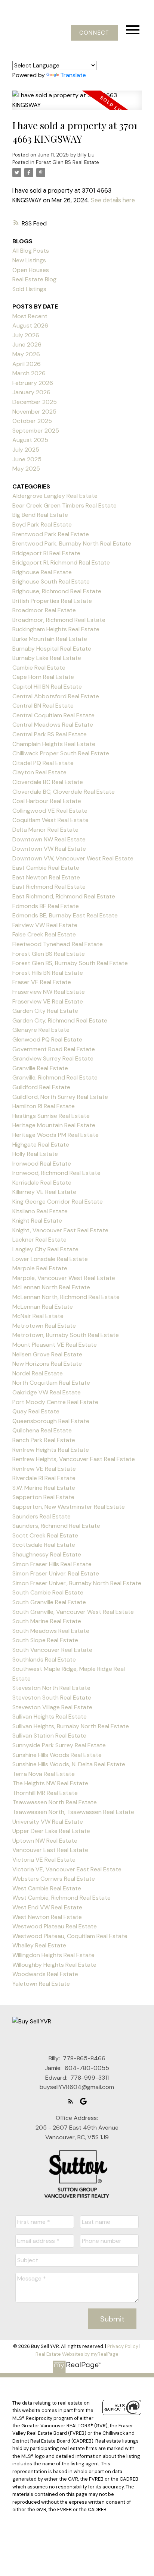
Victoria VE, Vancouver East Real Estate (67, 1869)
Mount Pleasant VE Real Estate (55, 1345)
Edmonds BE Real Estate (46, 906)
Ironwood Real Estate (42, 1164)
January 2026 (31, 392)
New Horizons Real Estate (47, 1364)
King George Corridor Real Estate (58, 1202)
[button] (94, 33)
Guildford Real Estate (41, 1087)
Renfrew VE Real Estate (44, 1469)
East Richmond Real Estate (49, 887)
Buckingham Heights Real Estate (56, 629)
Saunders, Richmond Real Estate (56, 1526)
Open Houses (31, 270)
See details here (113, 200)
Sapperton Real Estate (43, 1497)
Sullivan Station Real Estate (49, 1736)
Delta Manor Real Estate (45, 830)
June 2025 (27, 459)
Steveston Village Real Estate (52, 1707)
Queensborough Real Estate (51, 1421)
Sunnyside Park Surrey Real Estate (59, 1745)
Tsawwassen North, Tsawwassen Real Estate (73, 1812)
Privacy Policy (123, 2346)
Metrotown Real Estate (44, 1326)
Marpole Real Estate (40, 1268)
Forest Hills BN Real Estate (48, 973)
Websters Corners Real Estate (54, 1879)
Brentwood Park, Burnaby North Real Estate (72, 543)
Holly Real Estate (35, 1154)
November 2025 (34, 412)
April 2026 (27, 364)
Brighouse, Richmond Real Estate (57, 591)
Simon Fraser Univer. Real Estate (56, 1573)
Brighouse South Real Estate (51, 581)
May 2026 (26, 354)
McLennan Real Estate (43, 1307)
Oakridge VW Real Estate (47, 1392)
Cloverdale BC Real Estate (48, 782)
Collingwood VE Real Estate (50, 811)
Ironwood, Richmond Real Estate (56, 1173)
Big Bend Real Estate (40, 515)
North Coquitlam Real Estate (51, 1383)
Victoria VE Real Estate (44, 1860)
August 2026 (30, 325)
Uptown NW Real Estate (45, 1841)
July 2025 (26, 450)
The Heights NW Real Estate (50, 1783)
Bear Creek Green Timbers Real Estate (64, 505)
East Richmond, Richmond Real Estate (64, 896)
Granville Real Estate (40, 1068)
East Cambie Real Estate (46, 868)
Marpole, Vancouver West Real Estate (64, 1278)
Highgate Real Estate (41, 1145)
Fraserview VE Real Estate (48, 1001)
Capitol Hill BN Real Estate (47, 687)
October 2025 (32, 421)
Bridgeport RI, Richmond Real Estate (61, 562)
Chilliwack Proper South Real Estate (61, 753)
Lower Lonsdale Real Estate (50, 1259)
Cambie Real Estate (39, 668)
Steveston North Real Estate (51, 1688)
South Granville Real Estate (49, 1602)
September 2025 (36, 431)
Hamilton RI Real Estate (44, 1106)
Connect (94, 33)
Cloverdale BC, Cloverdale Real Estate (64, 792)
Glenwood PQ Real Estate (47, 1039)
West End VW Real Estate (47, 1907)
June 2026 (27, 344)
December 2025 (35, 402)
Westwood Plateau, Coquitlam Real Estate (70, 1936)
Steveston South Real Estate (52, 1698)
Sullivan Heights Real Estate (50, 1717)
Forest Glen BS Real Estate (67, 162)
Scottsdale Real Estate (44, 1545)
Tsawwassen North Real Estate (55, 1802)
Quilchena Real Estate (42, 1430)
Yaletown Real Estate (41, 1984)
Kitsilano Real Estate (40, 1211)
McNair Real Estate (38, 1316)
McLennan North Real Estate (51, 1287)
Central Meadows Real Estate (53, 725)
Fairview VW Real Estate (45, 925)
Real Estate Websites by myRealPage (77, 2354)
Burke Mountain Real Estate (50, 639)
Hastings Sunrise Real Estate (51, 1116)
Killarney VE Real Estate (44, 1192)
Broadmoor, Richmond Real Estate (59, 620)
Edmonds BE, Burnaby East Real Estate (65, 915)
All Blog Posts (31, 251)
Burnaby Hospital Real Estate (52, 649)
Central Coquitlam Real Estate (53, 715)
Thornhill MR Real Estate (45, 1793)
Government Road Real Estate (54, 1049)
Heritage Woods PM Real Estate (56, 1135)
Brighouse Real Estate (42, 572)
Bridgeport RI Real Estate (46, 553)
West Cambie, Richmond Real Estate (61, 1898)
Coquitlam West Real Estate (50, 820)
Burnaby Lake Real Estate (47, 658)
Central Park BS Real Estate (50, 734)
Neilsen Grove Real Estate (47, 1354)
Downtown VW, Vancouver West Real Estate (73, 858)
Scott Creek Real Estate (45, 1535)
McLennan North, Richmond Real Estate (66, 1297)
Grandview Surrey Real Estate (53, 1058)
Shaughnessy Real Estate (47, 1554)
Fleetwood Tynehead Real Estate (58, 944)
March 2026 (29, 373)
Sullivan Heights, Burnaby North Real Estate (71, 1726)
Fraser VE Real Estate (42, 982)
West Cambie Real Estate (47, 1888)
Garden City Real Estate (45, 1011)
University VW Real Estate (48, 1822)
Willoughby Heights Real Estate (54, 1965)
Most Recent (30, 316)
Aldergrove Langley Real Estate (55, 496)
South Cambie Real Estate (48, 1592)
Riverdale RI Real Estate (44, 1478)
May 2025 (26, 469)
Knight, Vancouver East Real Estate (60, 1230)
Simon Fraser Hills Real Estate (52, 1564)
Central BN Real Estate (43, 706)
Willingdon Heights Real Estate (53, 1955)
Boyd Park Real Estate (42, 524)
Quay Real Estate (36, 1411)
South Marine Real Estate (47, 1621)
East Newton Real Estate (46, 877)
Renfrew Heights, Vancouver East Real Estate (74, 1459)
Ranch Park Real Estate (44, 1440)
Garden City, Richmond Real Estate (60, 1020)
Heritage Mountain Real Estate (54, 1125)
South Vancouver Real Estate (52, 1650)
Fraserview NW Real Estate (49, 992)
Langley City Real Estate (45, 1249)
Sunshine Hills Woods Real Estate (57, 1755)
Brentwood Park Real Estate (51, 534)
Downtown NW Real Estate (49, 839)
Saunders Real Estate (41, 1516)
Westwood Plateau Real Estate (55, 1926)
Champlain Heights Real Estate (54, 744)
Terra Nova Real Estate (44, 1774)
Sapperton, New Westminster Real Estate (69, 1507)
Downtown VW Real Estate (49, 849)
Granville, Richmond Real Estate (55, 1077)
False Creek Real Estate (44, 934)
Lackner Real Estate (39, 1240)
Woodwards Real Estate (45, 1974)
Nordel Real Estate (38, 1373)
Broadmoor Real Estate (44, 610)
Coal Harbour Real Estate (47, 801)
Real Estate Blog (34, 279)
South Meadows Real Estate (51, 1631)
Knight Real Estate (37, 1221)
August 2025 (30, 440)
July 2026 (26, 335)
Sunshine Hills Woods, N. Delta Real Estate (69, 1764)
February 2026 (33, 383)
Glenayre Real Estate (41, 1030)
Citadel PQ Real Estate (43, 763)
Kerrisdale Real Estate (42, 1183)
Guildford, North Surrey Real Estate (60, 1097)
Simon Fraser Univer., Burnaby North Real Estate (77, 1583)
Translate (73, 75)
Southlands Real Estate (44, 1660)
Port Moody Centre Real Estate (55, 1402)
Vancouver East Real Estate (50, 1850)
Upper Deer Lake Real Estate (51, 1831)
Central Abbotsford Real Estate (56, 696)
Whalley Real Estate (39, 1945)
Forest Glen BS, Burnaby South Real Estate (70, 963)
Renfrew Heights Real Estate (51, 1450)
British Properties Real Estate (52, 601)
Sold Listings (29, 289)
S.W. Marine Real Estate (44, 1488)
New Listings (29, 260)
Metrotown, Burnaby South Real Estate (66, 1335)
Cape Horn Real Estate (43, 677)
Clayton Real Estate (39, 772)
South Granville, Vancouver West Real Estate (73, 1612)
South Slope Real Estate (45, 1640)
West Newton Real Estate (47, 1917)
